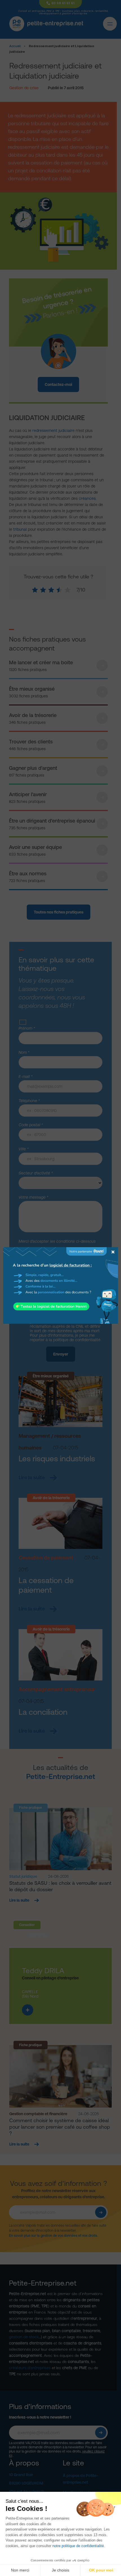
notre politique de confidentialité (78, 2546)
